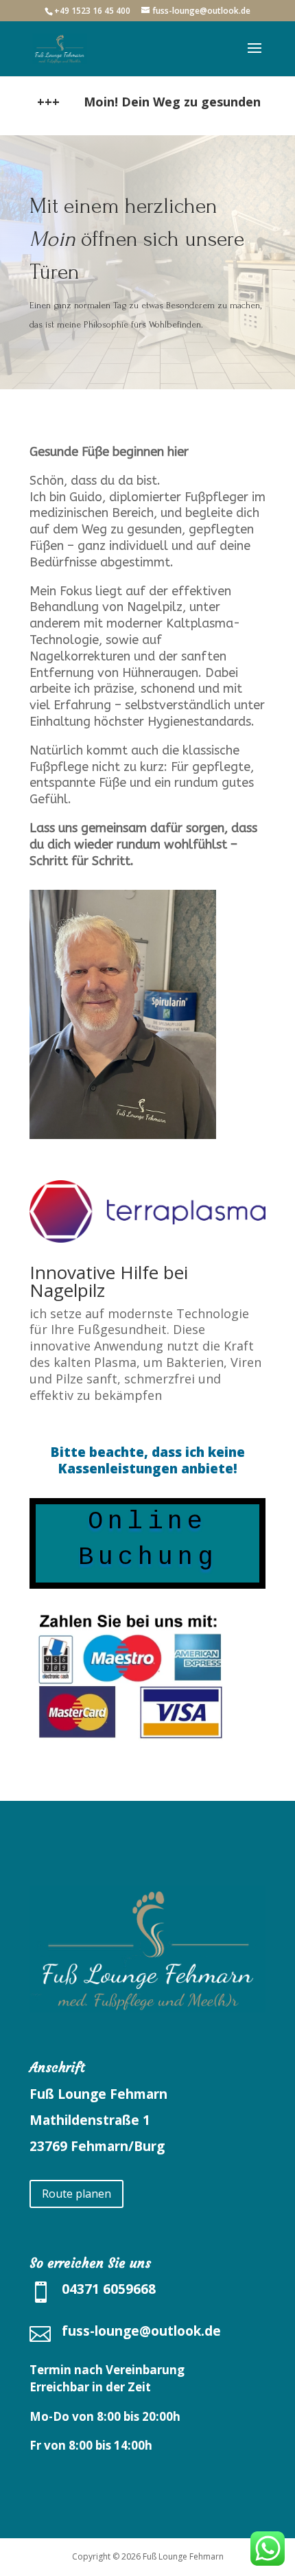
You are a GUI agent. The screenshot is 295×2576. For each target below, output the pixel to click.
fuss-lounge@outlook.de (141, 2331)
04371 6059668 (109, 2289)
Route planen (76, 2194)
